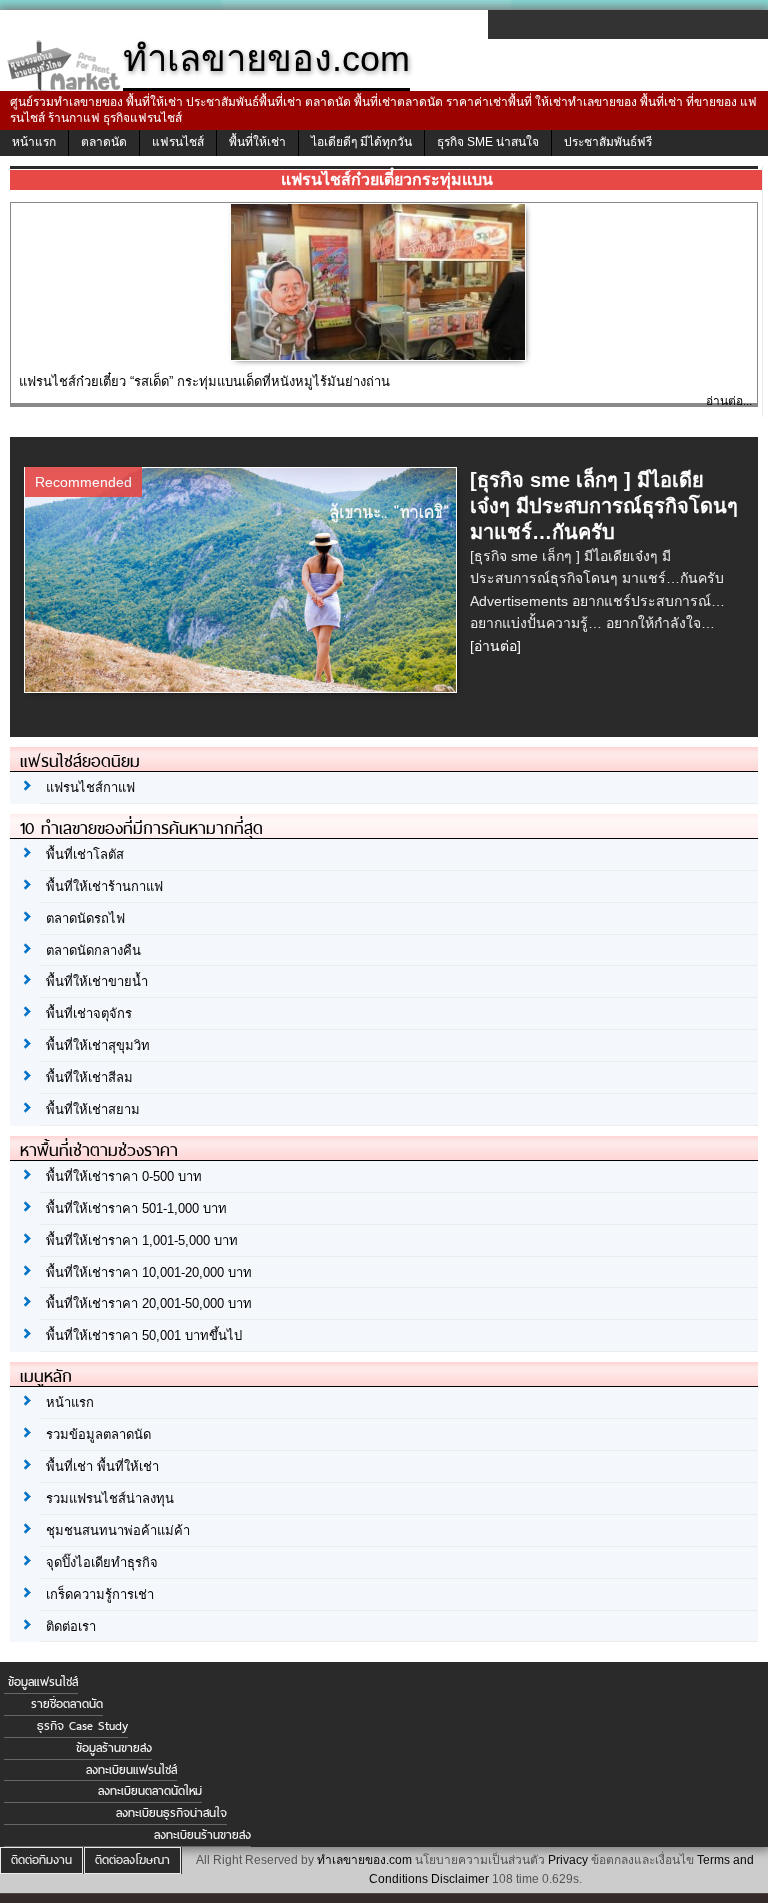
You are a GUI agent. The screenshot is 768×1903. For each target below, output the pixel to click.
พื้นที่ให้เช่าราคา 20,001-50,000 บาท (149, 1303)
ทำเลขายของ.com (364, 1860)
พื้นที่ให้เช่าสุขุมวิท (98, 1045)
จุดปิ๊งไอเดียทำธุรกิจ (102, 1562)
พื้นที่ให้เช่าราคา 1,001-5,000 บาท (142, 1240)
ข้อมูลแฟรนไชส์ (43, 1682)
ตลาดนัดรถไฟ (85, 918)
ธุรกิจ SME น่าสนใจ (488, 142)
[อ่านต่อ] (495, 646)
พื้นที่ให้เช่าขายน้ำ (97, 981)
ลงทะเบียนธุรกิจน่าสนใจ (171, 1813)
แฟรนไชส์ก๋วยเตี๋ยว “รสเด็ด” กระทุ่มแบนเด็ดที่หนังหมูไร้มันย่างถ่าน (204, 381)
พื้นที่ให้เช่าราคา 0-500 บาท (124, 1176)
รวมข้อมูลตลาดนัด (98, 1434)
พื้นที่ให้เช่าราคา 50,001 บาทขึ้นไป (144, 1335)
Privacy (568, 1860)
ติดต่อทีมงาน (41, 1860)
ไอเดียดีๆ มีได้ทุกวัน (361, 142)
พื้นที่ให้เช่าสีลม (89, 1077)
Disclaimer (460, 1879)
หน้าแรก (34, 142)
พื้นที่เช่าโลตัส (85, 854)
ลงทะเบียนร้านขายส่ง (202, 1835)
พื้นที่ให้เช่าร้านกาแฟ (104, 886)
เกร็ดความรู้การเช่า (100, 1594)
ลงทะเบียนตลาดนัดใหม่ (150, 1791)
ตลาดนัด (104, 142)
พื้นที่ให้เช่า (257, 142)
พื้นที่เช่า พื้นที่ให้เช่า (102, 1466)
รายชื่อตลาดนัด (67, 1704)
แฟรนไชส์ (178, 142)
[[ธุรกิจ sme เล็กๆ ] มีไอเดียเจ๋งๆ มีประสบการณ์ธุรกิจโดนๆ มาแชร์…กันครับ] (243, 687)
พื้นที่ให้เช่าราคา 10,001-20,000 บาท (149, 1272)
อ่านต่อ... (729, 401)
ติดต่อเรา (71, 1626)
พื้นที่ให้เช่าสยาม (93, 1109)
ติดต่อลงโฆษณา (132, 1860)
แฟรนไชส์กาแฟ (90, 787)
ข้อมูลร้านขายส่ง (114, 1748)
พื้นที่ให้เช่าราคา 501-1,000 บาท (136, 1208)
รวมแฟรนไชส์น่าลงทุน (110, 1498)
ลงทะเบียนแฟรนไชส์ (131, 1770)
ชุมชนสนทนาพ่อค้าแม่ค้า (118, 1530)
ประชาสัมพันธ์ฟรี (608, 142)
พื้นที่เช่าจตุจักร (89, 1013)
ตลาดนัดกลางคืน (93, 950)
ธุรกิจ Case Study (82, 1726)
